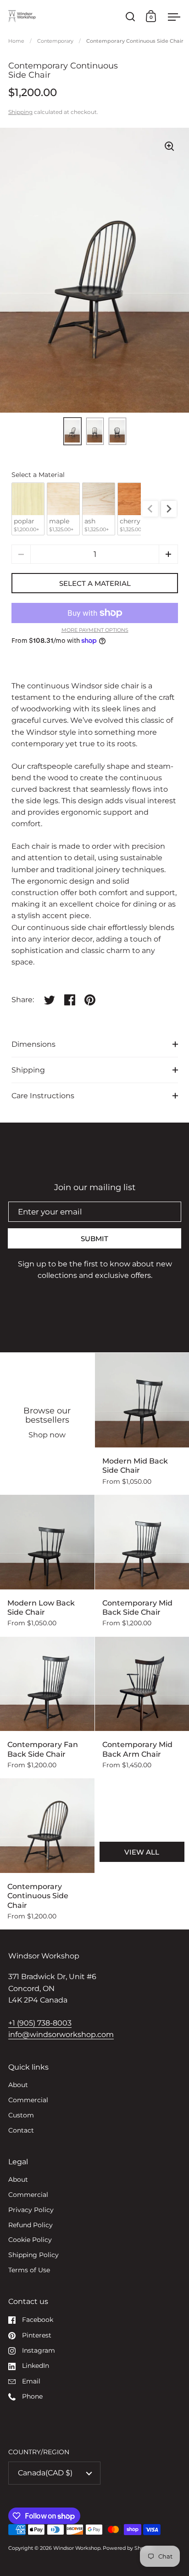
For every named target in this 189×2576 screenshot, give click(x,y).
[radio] (28, 509)
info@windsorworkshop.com (61, 2034)
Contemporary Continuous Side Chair (47, 1854)
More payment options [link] (95, 630)
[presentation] (169, 509)
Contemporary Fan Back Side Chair (47, 1708)
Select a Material (38, 475)
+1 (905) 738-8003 (40, 2023)
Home (16, 41)
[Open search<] (131, 16)
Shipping (20, 112)
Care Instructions (43, 1096)
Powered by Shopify (128, 2548)
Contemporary (55, 41)
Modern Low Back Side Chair (47, 1566)
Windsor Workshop (77, 2548)
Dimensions (33, 1044)
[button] (168, 554)
